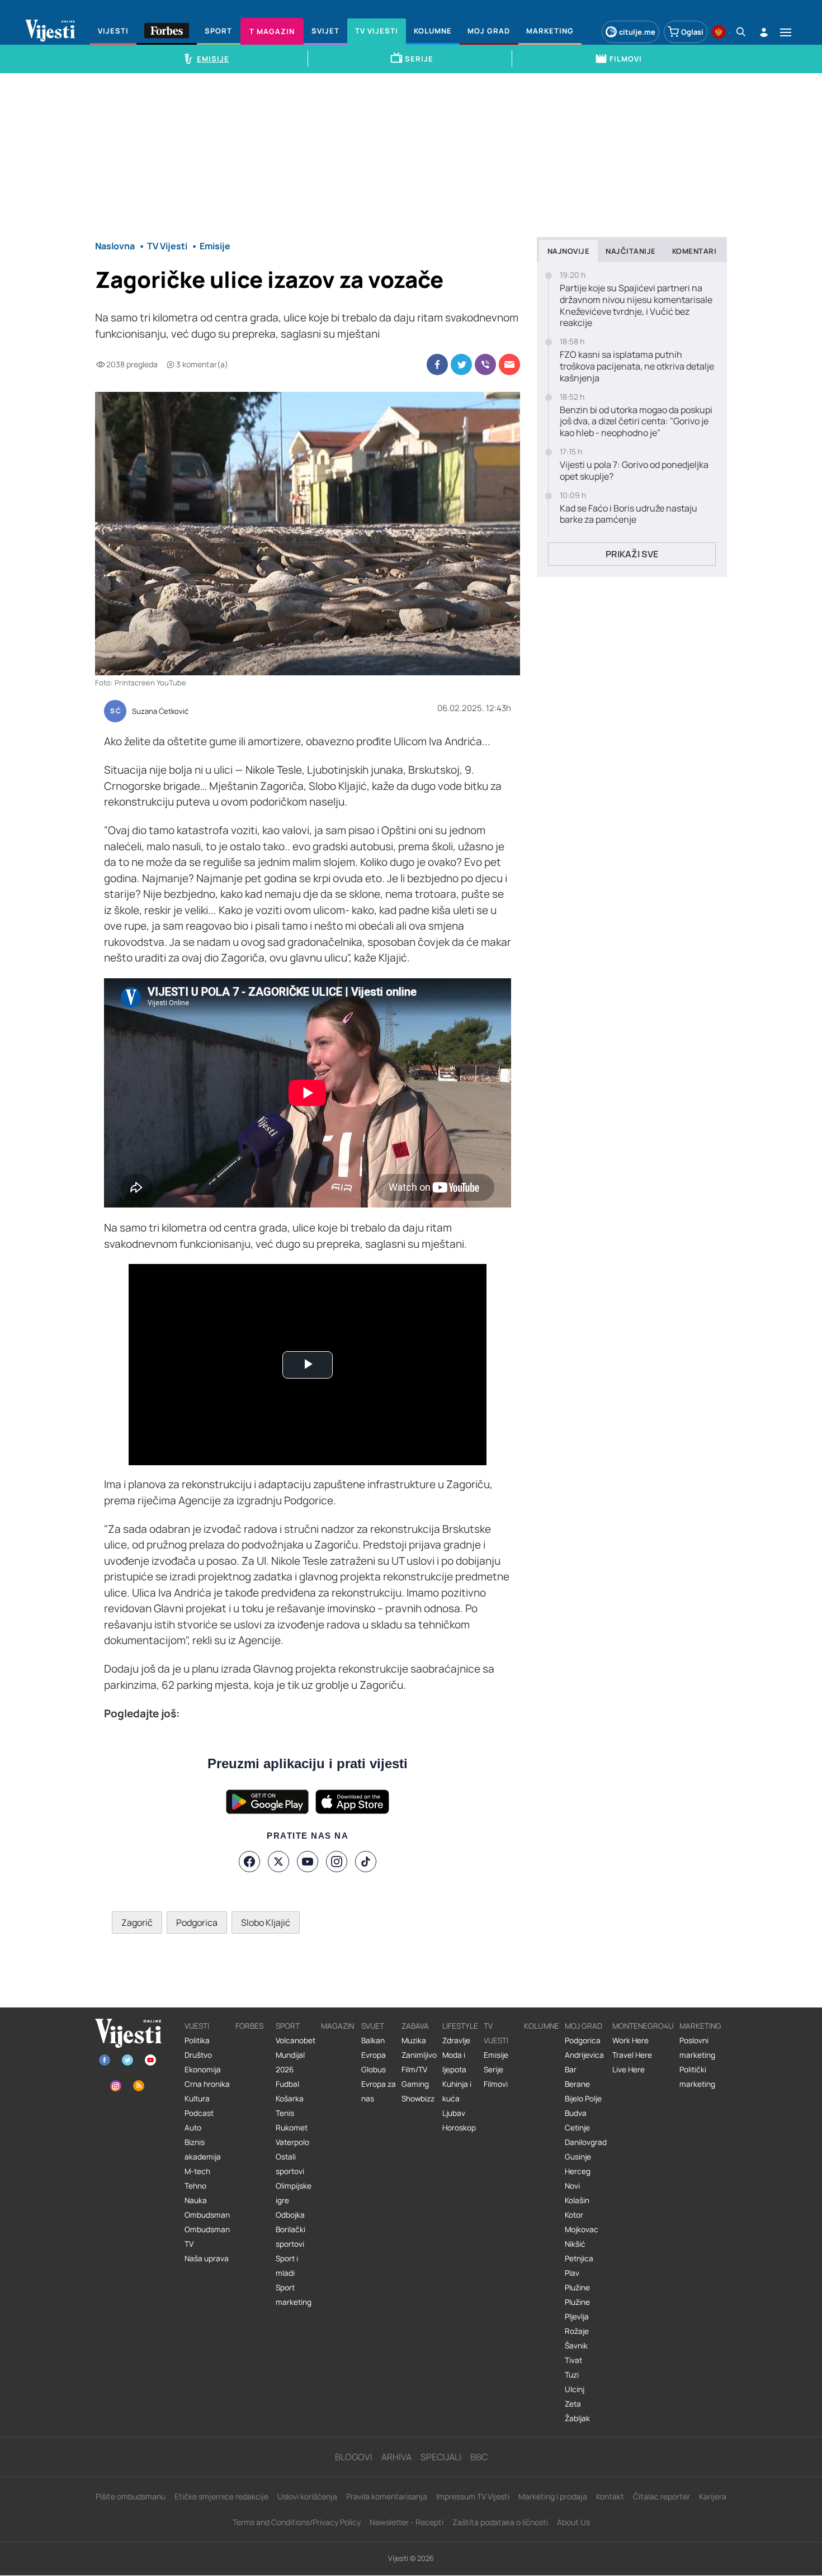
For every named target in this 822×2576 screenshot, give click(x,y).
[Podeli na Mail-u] (509, 364)
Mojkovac (582, 2229)
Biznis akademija (203, 2149)
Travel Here (632, 2055)
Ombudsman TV (207, 2237)
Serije (493, 2070)
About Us (573, 2522)
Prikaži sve (632, 554)
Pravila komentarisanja (387, 2496)
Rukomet (292, 2128)
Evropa (374, 2055)
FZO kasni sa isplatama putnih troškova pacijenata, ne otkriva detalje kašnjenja (637, 366)
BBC (479, 2457)
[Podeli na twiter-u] (461, 364)
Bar (571, 2070)
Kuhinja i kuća (457, 2091)
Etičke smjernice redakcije (221, 2496)
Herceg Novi (578, 2179)
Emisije (496, 2055)
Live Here (629, 2070)
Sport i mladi (287, 2266)
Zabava (415, 2026)
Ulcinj (575, 2389)
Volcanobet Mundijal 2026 (296, 2055)
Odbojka (290, 2215)
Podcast (199, 2113)
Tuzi (572, 2375)
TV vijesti (496, 2033)
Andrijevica (584, 2055)
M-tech (197, 2171)
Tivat (573, 2360)
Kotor (574, 2215)
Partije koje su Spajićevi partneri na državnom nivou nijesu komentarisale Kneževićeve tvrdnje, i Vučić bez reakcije (636, 306)
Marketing (700, 2026)
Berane (577, 2084)
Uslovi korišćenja (307, 2496)
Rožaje (577, 2331)
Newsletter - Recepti (407, 2522)
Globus (374, 2070)
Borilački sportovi (290, 2237)
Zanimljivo (419, 2055)
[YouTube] (308, 1862)
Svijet (373, 2026)
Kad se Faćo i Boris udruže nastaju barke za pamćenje (629, 514)
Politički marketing (697, 2077)
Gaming (415, 2084)
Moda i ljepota (454, 2062)
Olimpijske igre (294, 2193)
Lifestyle (460, 2026)
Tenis (285, 2113)
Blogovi (354, 2457)
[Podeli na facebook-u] (437, 364)
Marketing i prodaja (553, 2496)
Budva (576, 2113)
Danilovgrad (586, 2142)
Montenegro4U (643, 2026)
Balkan (373, 2040)
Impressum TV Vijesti (473, 2496)
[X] (278, 1862)
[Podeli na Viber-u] (485, 364)
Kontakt (610, 2496)
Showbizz (418, 2099)
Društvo (198, 2055)
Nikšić (575, 2244)
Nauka (196, 2200)
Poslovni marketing (697, 2048)
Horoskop (459, 2128)
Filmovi (496, 2084)
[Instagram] (337, 1862)
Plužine (577, 2288)
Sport (288, 2026)
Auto (193, 2128)
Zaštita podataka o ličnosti (500, 2522)
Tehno (195, 2186)
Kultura (197, 2099)
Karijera (713, 2496)
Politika (197, 2040)
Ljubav (454, 2113)
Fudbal (287, 2084)
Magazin (337, 2026)
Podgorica (197, 1922)
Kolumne (542, 2026)
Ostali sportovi (290, 2164)
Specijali (441, 2457)
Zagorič (137, 1922)
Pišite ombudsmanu (131, 2496)
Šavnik (576, 2346)
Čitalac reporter (662, 2496)
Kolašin (577, 2200)
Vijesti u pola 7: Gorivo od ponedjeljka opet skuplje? (634, 471)
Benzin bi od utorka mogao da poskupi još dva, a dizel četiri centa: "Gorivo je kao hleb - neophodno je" (636, 422)
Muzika (414, 2040)
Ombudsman (207, 2215)
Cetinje (577, 2128)
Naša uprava (207, 2258)
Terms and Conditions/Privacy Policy (297, 2522)
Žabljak (577, 2418)
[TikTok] (366, 1862)
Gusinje (578, 2157)
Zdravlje (456, 2040)
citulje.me (637, 32)
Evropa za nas (379, 2091)
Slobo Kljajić (266, 1922)
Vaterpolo (292, 2142)
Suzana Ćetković (160, 712)
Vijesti (197, 2026)
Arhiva (396, 2457)
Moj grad (584, 2026)
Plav (572, 2273)
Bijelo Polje (583, 2099)
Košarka (290, 2099)
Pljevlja (577, 2317)
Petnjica (579, 2258)
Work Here (630, 2040)
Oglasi (692, 32)
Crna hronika (207, 2084)
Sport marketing (294, 2295)
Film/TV (414, 2070)
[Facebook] (249, 1862)
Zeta (573, 2404)
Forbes (249, 2026)
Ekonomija (203, 2070)
